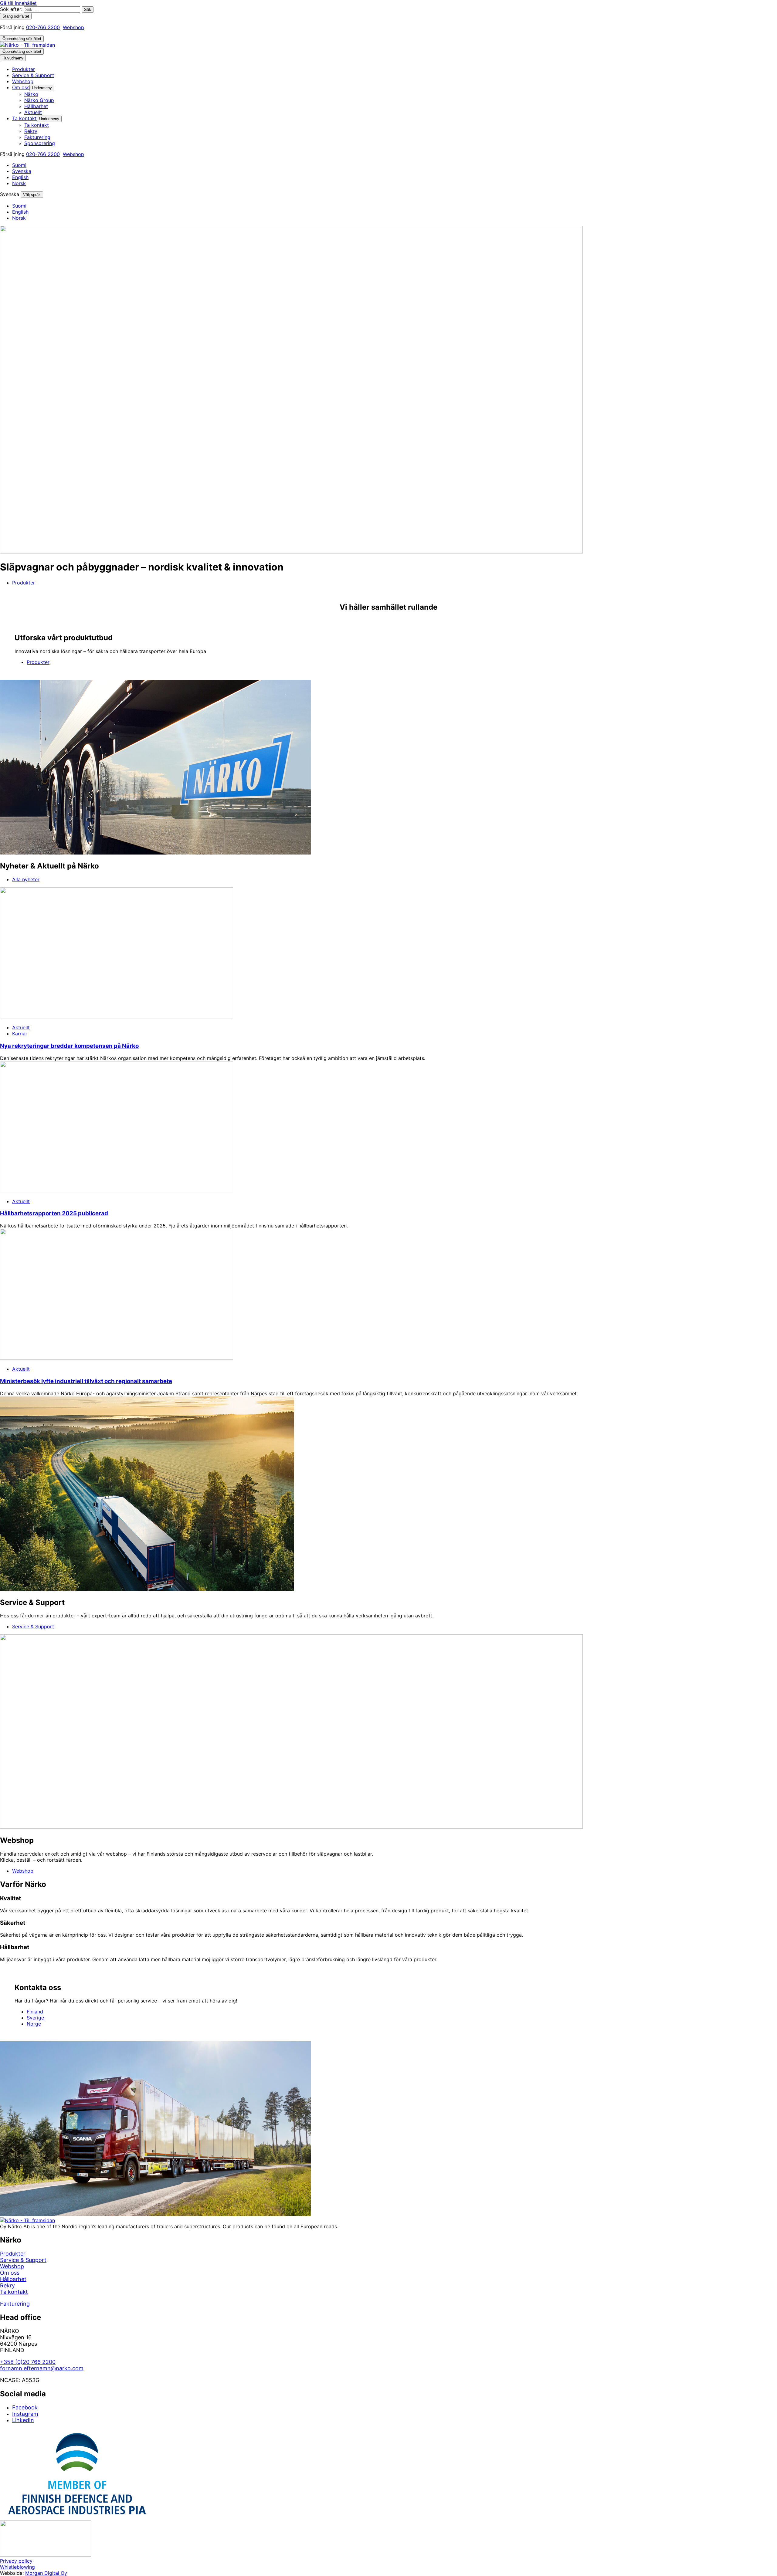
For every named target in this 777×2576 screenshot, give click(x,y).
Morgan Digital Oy (46, 2573)
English (20, 177)
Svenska (22, 171)
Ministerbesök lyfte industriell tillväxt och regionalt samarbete (86, 1381)
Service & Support (33, 1627)
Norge (34, 2024)
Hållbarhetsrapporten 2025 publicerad (54, 1213)
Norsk (19, 183)
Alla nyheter (26, 879)
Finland (35, 2012)
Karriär (20, 1034)
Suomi (19, 165)
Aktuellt (21, 1027)
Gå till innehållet (18, 3)
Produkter (24, 583)
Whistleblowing (17, 2567)
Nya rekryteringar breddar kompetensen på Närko (69, 1046)
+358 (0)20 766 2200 (28, 2362)
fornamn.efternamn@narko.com (42, 2368)
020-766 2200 (43, 27)
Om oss (10, 2273)
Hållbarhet (13, 2279)
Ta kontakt (14, 2292)
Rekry (7, 2285)
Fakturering (15, 2304)
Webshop (73, 27)
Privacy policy (16, 2561)
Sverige (35, 2018)
